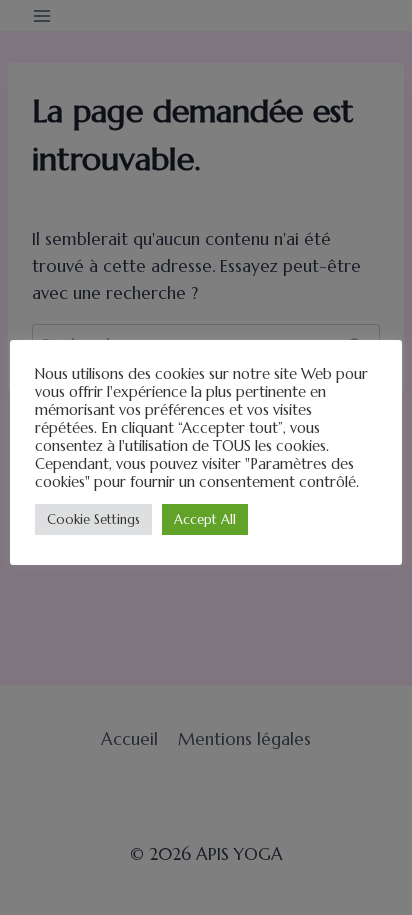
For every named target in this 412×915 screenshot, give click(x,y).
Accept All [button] (205, 519)
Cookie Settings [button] (93, 519)
